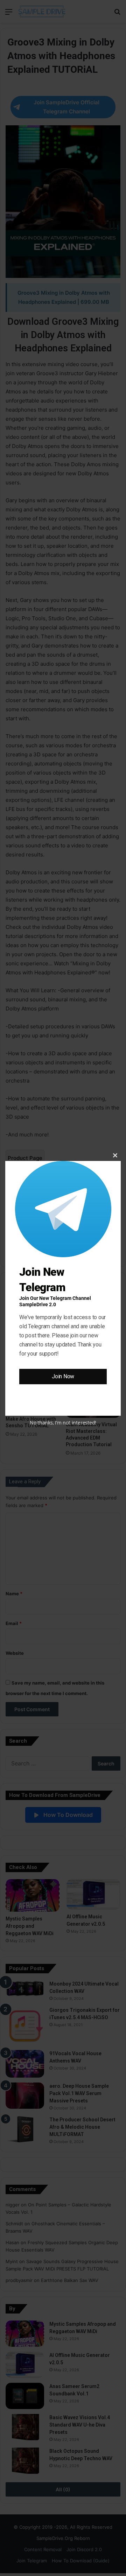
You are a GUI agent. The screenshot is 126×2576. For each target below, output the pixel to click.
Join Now (63, 1376)
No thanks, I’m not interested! (63, 1423)
